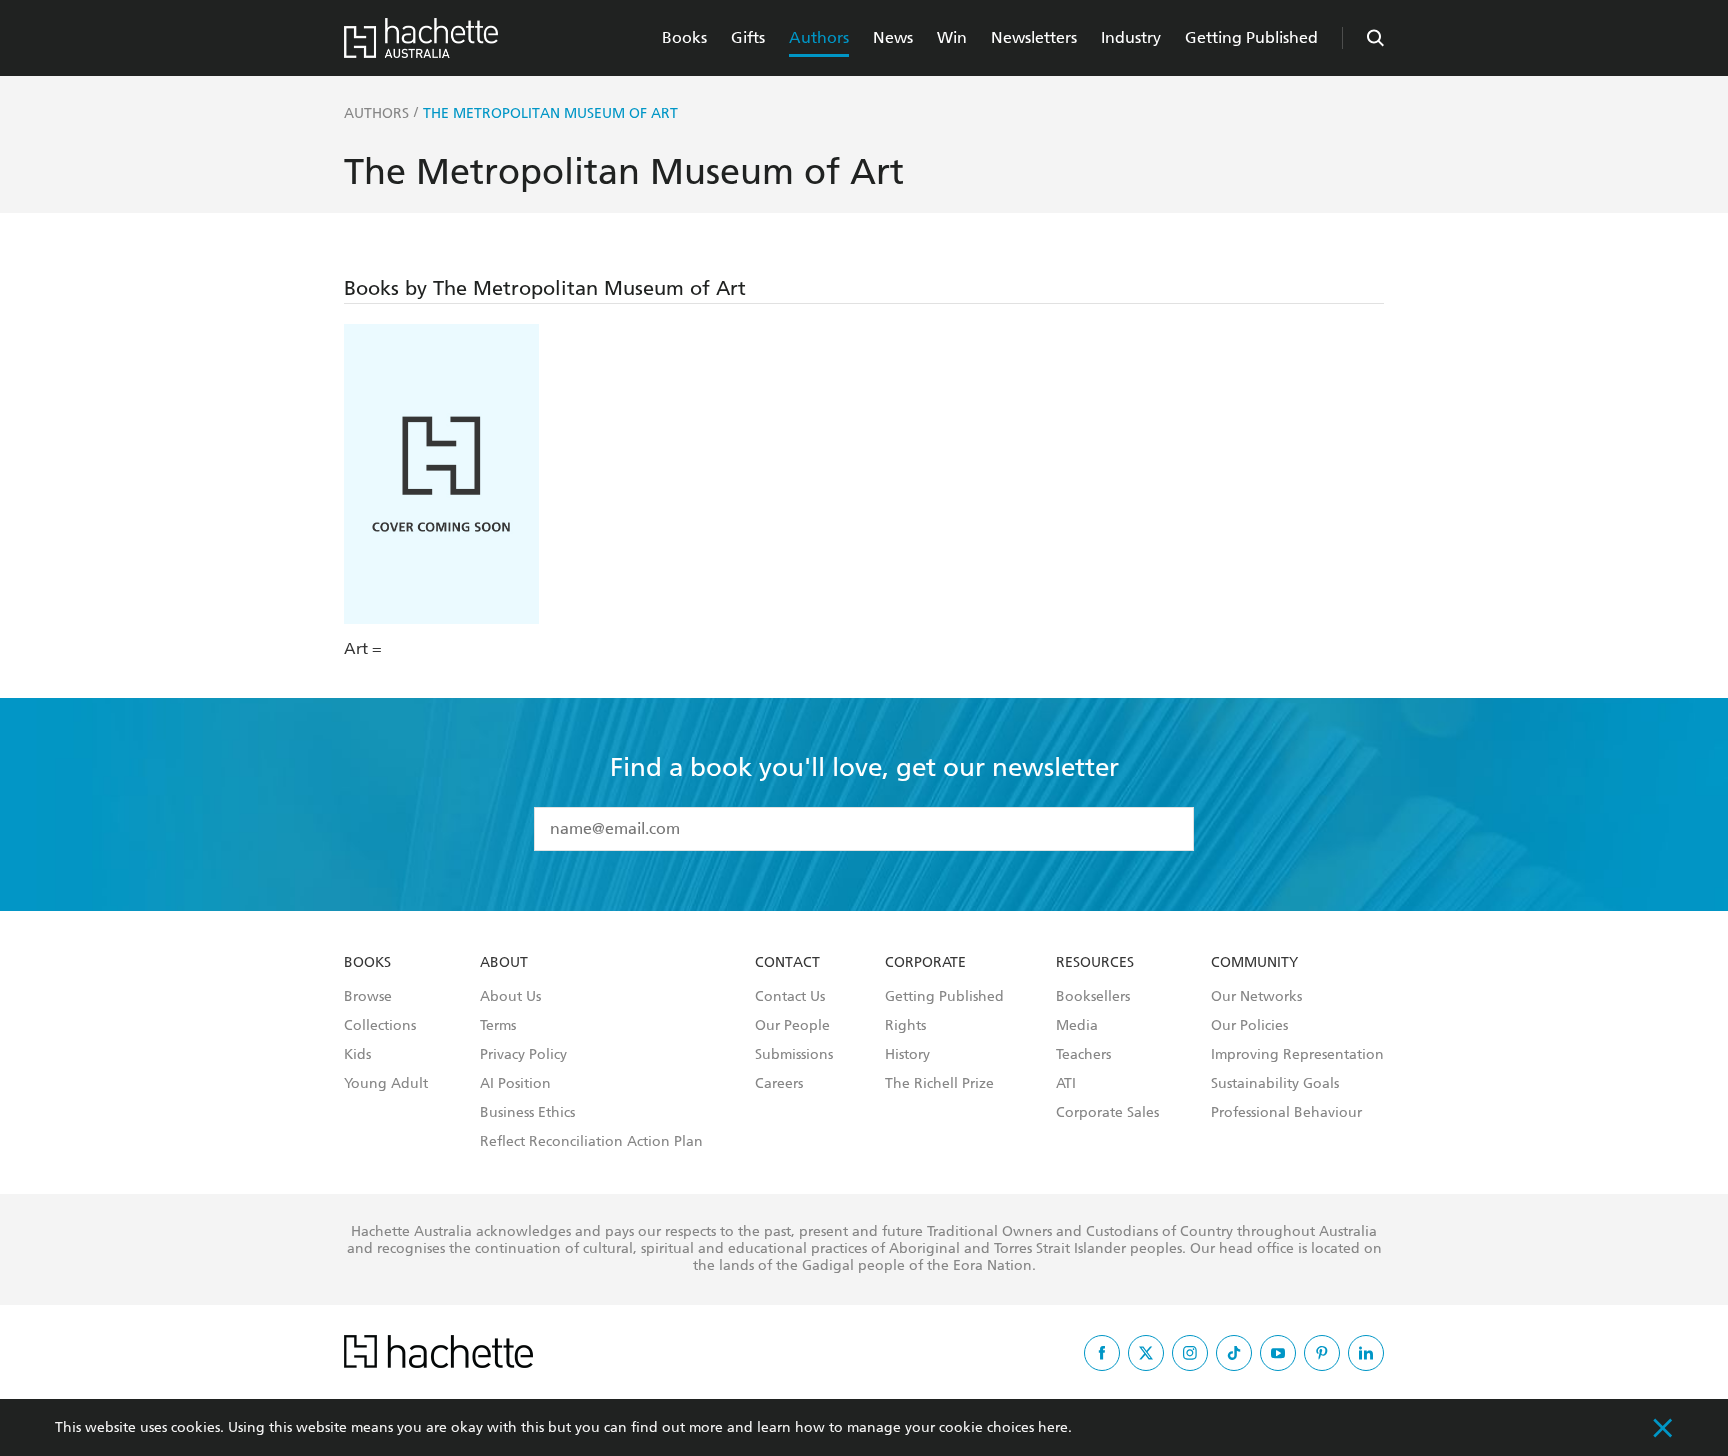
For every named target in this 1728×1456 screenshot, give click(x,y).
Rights (905, 1026)
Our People (792, 1026)
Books (684, 37)
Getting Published (1251, 37)
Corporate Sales (1107, 1113)
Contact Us (790, 997)
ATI (1066, 1084)
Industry (1131, 37)
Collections (380, 1026)
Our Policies (1249, 1026)
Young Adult (386, 1084)
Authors (819, 37)
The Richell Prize (939, 1084)
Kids (357, 1055)
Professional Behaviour (1286, 1113)
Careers (779, 1084)
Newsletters (1034, 37)
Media (1077, 1026)
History (907, 1055)
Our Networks (1256, 997)
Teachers (1083, 1055)
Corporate (925, 963)
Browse (368, 997)
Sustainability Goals (1275, 1084)
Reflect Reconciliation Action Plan (591, 1142)
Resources (1095, 963)
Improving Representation (1297, 1055)
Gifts (748, 37)
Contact (787, 963)
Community (1254, 963)
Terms (498, 1026)
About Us (510, 997)
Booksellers (1093, 997)
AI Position (515, 1084)
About (504, 963)
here (1053, 1427)
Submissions (794, 1055)
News (893, 37)
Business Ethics (527, 1113)
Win (952, 37)
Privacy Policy (523, 1055)
